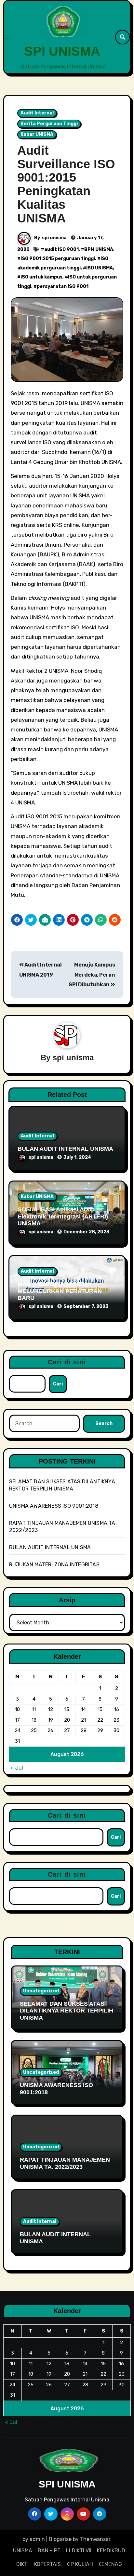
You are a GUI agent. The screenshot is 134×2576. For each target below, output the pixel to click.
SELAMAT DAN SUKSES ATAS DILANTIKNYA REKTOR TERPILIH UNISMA (67, 2011)
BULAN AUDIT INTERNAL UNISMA (65, 1149)
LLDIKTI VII (79, 2551)
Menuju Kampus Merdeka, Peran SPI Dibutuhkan (92, 975)
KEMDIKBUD (111, 2551)
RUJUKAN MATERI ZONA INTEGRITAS (54, 1565)
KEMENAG (110, 2564)
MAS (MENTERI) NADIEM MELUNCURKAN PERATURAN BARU (60, 1291)
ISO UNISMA (100, 268)
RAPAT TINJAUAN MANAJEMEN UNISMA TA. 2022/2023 (65, 2163)
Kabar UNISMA (37, 134)
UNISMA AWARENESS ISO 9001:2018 (54, 1506)
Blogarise (60, 2539)
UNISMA (23, 2551)
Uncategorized (41, 1991)
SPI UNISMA (62, 51)
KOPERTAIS (47, 2564)
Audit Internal (37, 113)
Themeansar (95, 2539)
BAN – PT (49, 2551)
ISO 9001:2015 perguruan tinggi (58, 259)
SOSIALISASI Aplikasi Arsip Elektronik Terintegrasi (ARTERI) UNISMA (63, 1216)
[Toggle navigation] (8, 37)
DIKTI (22, 2564)
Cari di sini (67, 1362)
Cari (58, 1384)
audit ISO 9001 (61, 249)
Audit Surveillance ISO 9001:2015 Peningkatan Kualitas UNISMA (66, 184)
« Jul (17, 1768)
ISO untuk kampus (41, 277)
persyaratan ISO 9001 (63, 286)
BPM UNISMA (99, 249)
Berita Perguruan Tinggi (49, 124)
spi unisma (54, 238)
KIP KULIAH (80, 2564)
